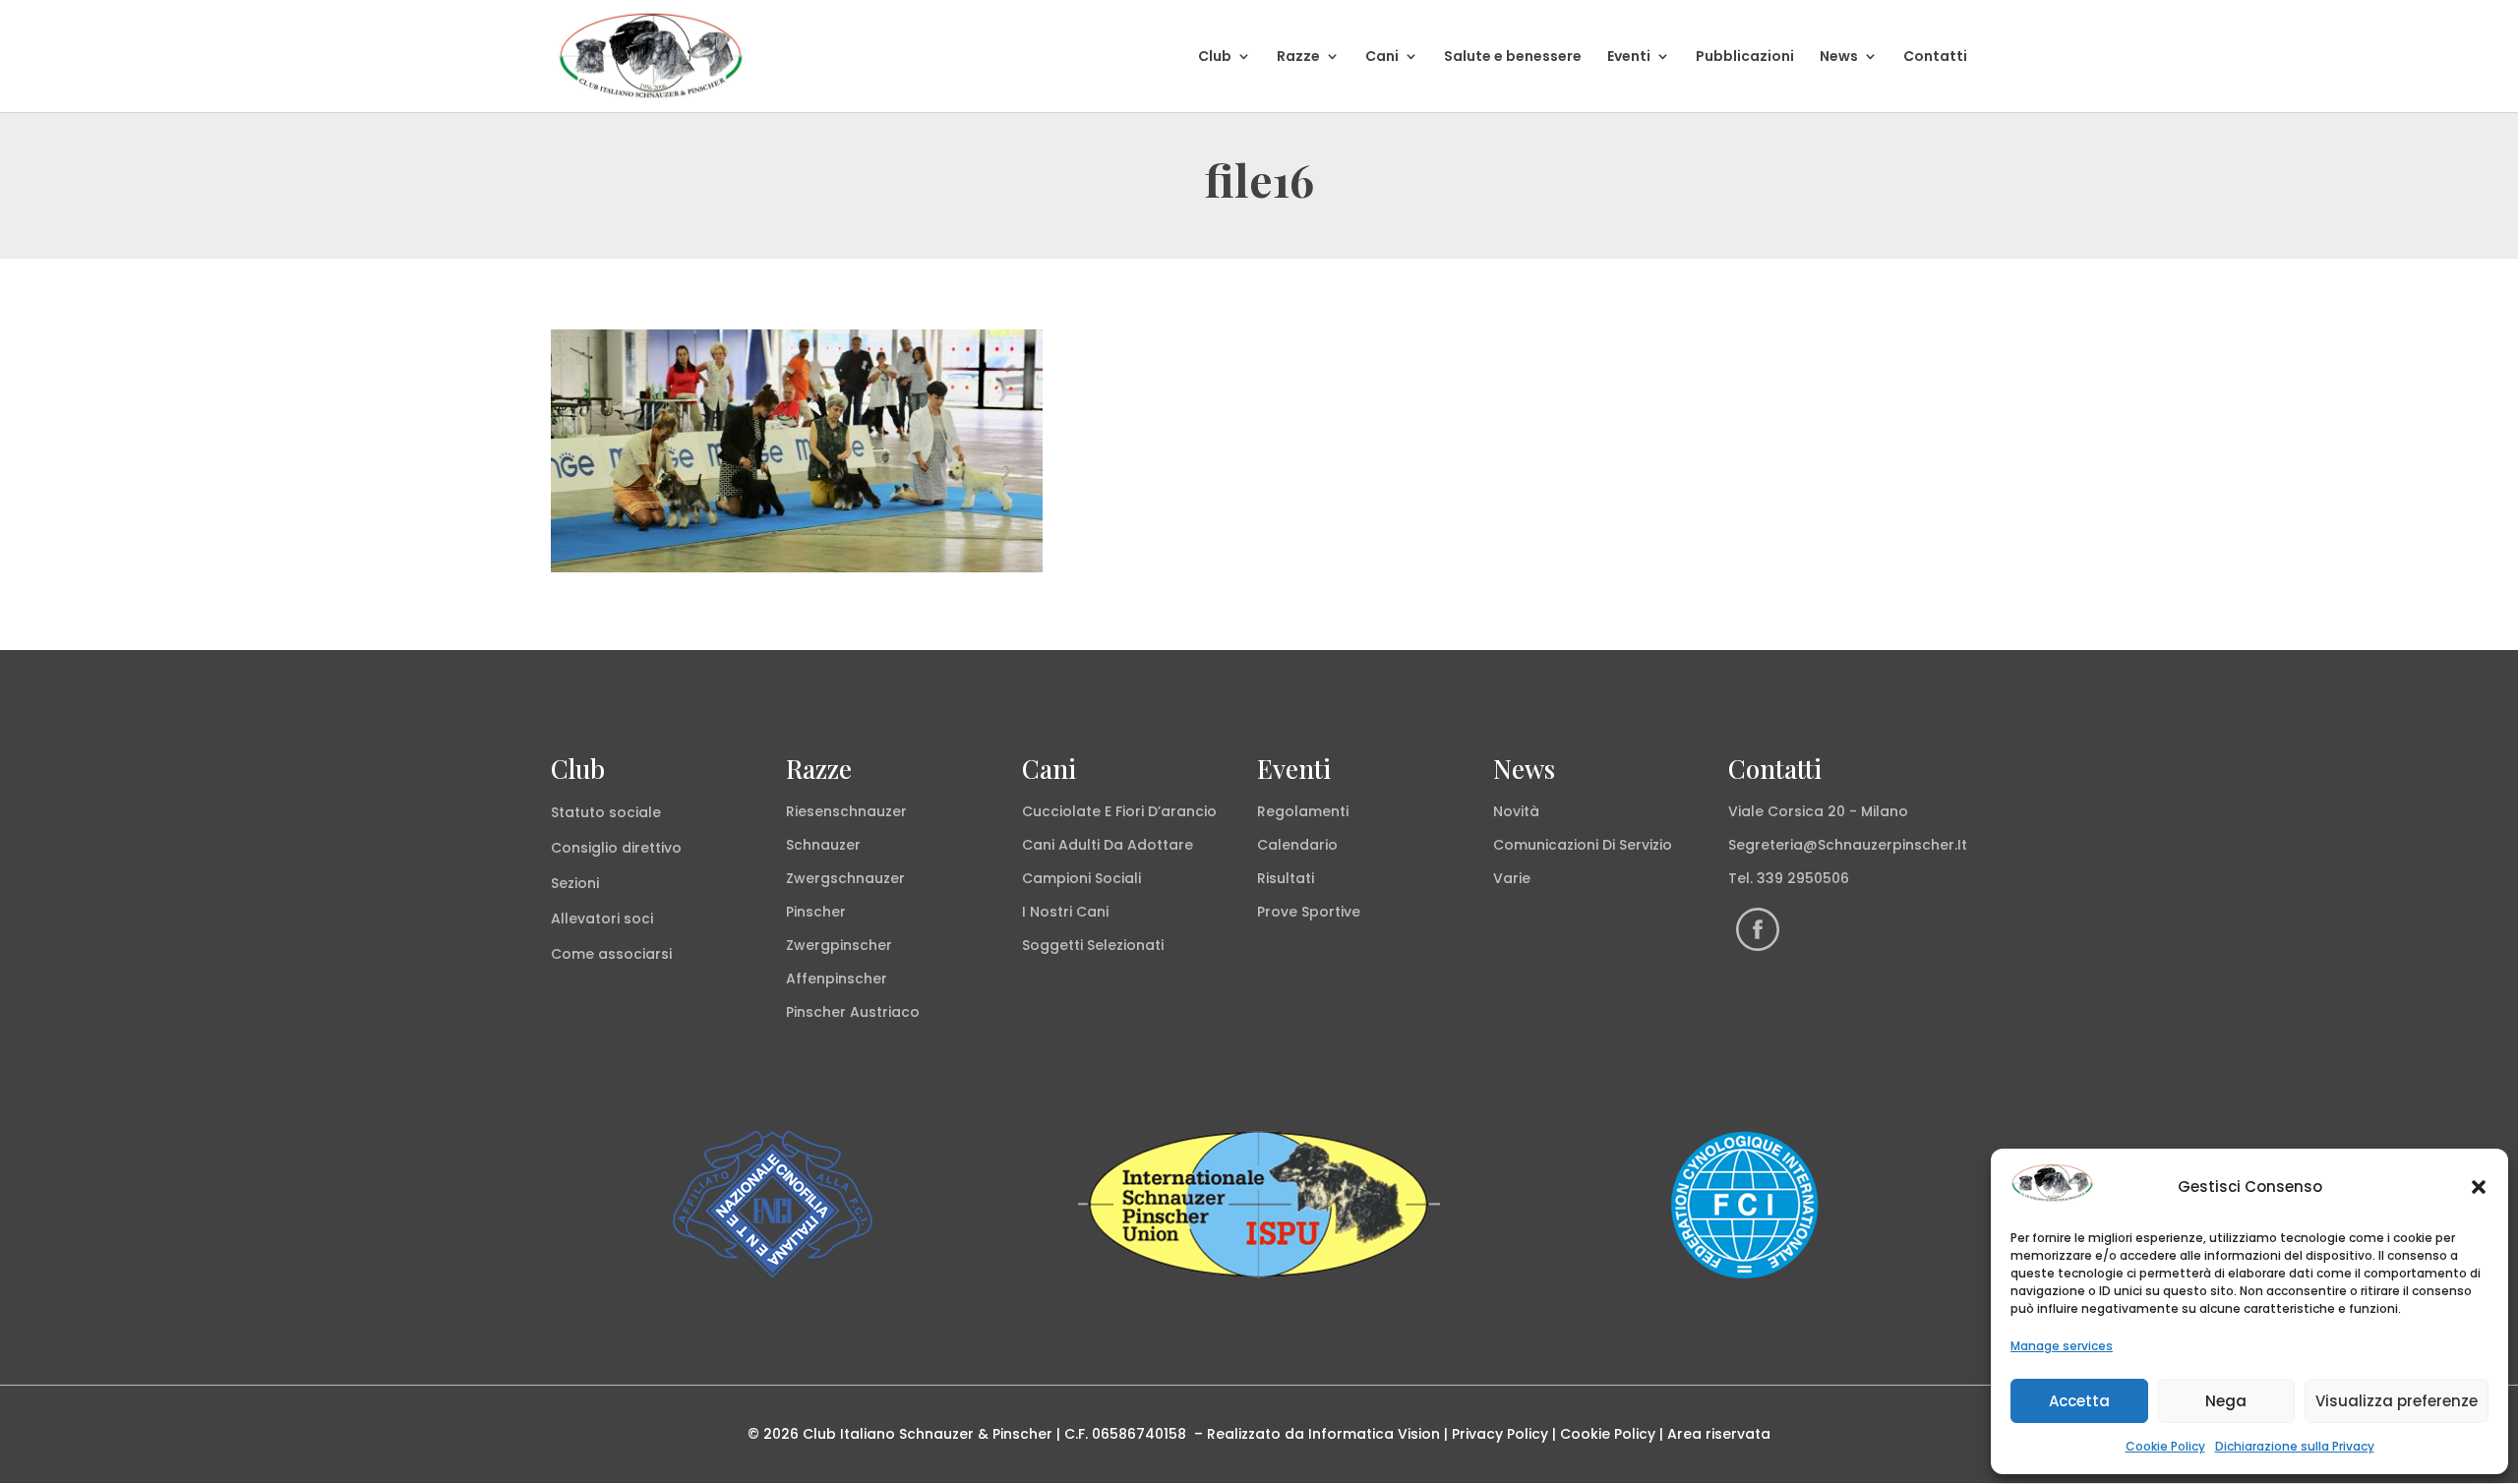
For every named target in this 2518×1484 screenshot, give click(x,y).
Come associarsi (611, 954)
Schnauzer (823, 845)
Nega (2226, 1401)
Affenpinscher (837, 979)
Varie (1512, 878)
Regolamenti (1303, 811)
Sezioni (575, 883)
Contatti (1935, 58)
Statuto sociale (606, 812)
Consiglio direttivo (616, 848)
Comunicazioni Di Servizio (1583, 845)
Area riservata (1719, 1434)
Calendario (1297, 845)
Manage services (2062, 1346)
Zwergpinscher (839, 945)
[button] (2479, 1187)
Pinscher (816, 912)
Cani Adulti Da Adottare (1108, 845)
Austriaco (885, 1012)
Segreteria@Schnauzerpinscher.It (1848, 845)
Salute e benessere (1513, 58)
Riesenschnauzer (846, 811)
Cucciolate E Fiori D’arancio (1119, 811)
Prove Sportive (1309, 912)
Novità (1516, 811)
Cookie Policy (2165, 1446)
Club (1215, 58)
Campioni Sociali (1081, 878)
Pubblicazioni (1745, 58)
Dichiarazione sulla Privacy (2295, 1446)
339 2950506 (1803, 878)
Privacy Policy (1500, 1434)
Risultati (1286, 878)
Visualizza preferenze (2397, 1401)
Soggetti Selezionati (1093, 945)
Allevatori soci (602, 919)
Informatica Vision (1374, 1434)
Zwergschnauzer (845, 878)
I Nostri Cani (1065, 912)
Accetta (2079, 1401)
